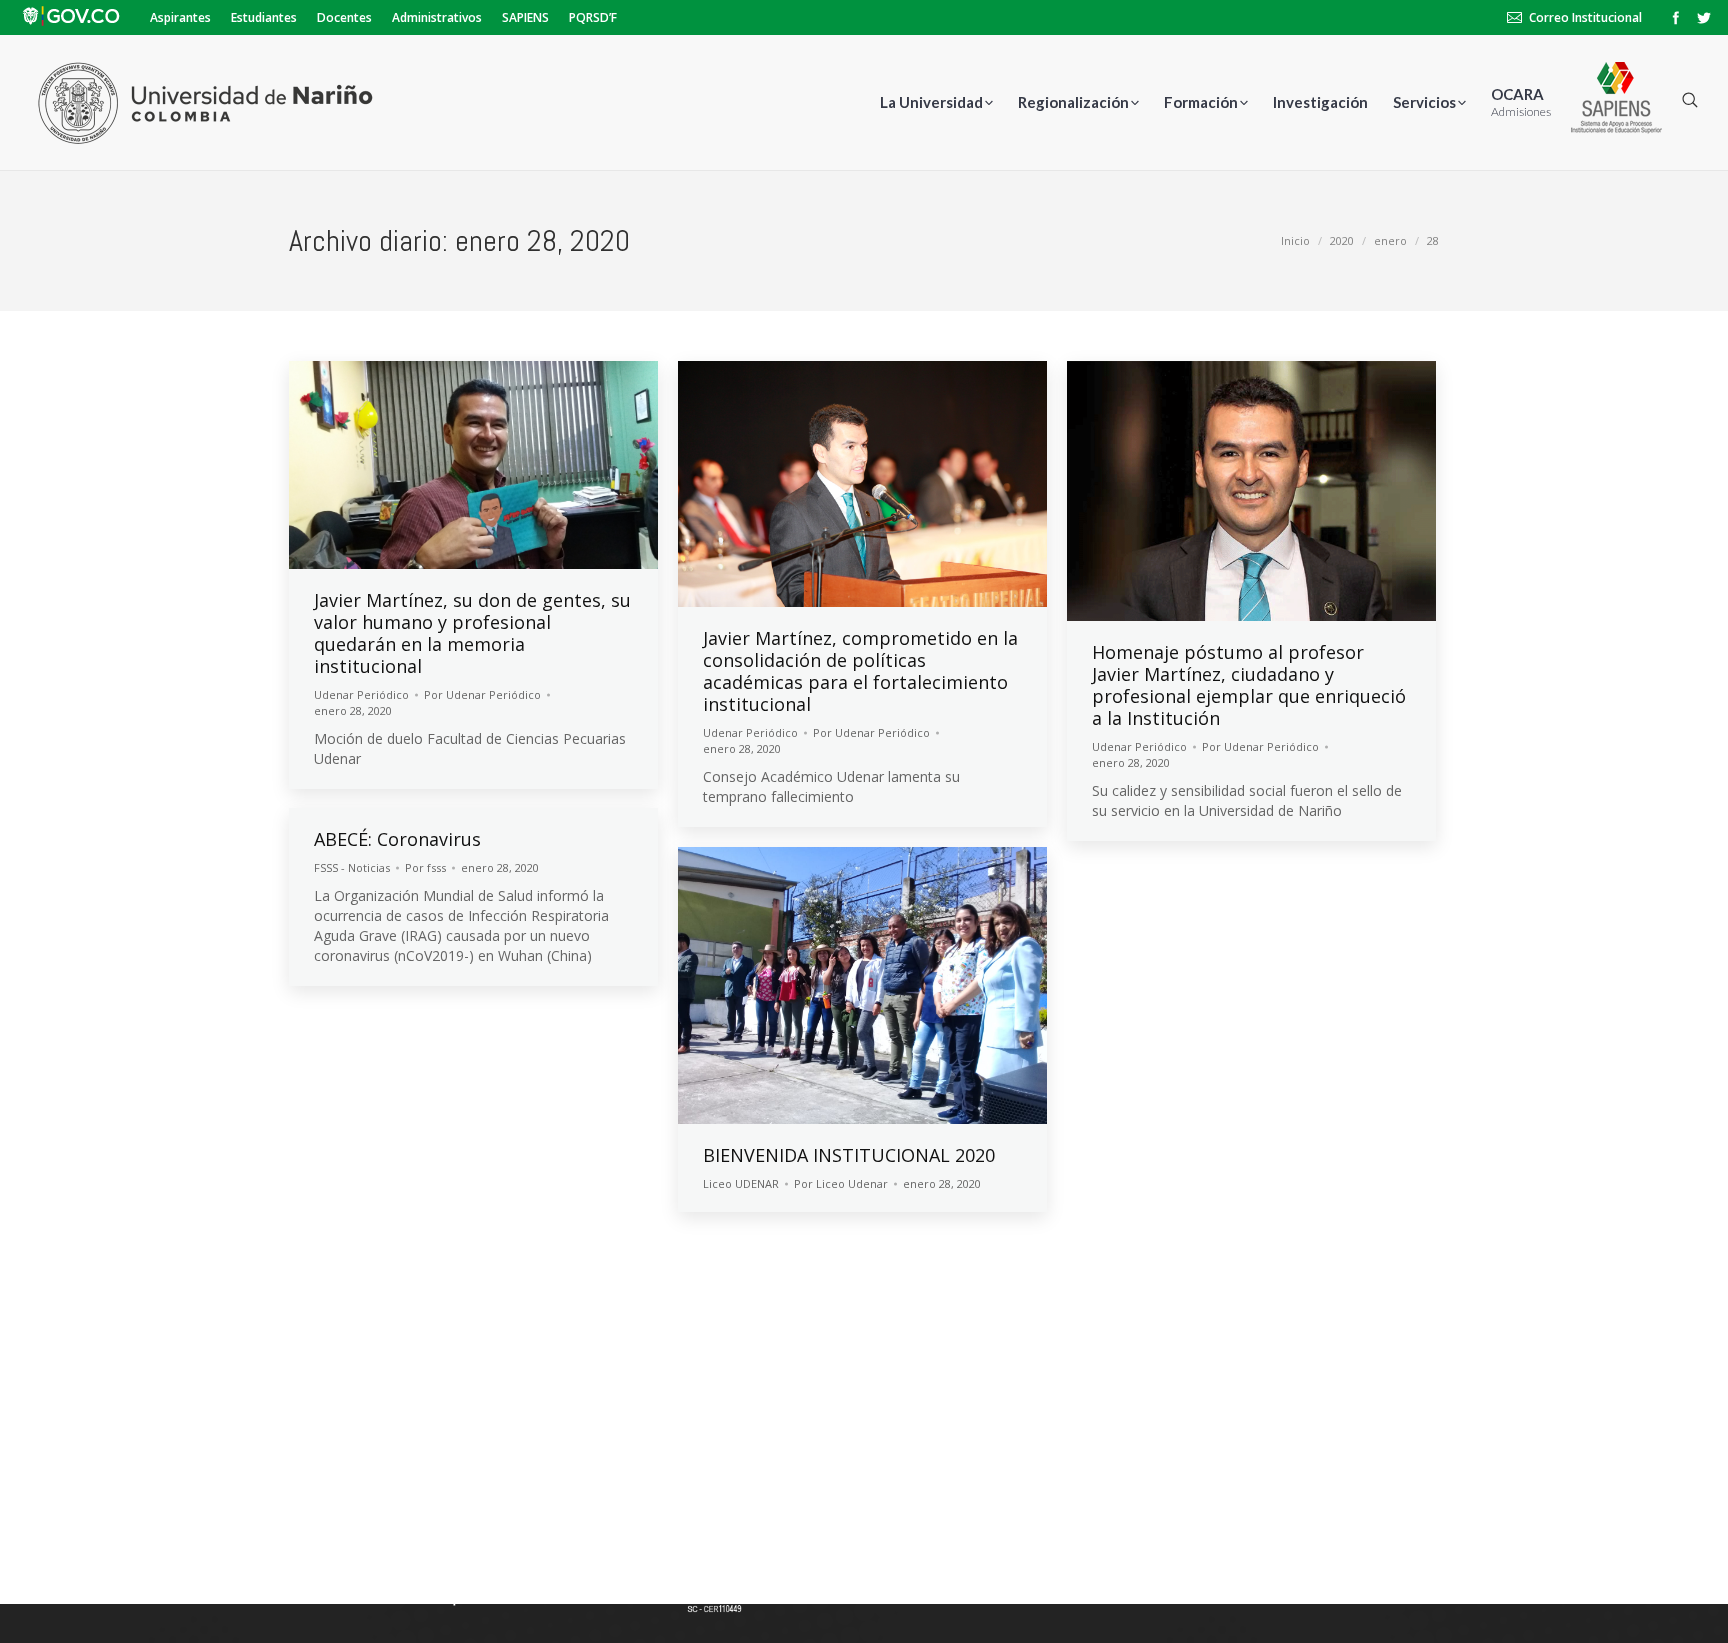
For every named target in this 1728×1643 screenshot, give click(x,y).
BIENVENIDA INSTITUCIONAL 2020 (849, 1155)
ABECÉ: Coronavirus (397, 839)
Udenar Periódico (361, 694)
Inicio (1295, 240)
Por (482, 694)
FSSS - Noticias (352, 867)
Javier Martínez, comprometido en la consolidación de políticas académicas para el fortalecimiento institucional (860, 671)
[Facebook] (1676, 18)
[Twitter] (1704, 18)
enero (1390, 240)
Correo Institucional (1585, 17)
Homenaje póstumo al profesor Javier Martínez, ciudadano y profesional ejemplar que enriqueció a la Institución (1249, 685)
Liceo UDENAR (741, 1183)
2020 (1342, 240)
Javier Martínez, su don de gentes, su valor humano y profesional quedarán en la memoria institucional (472, 633)
